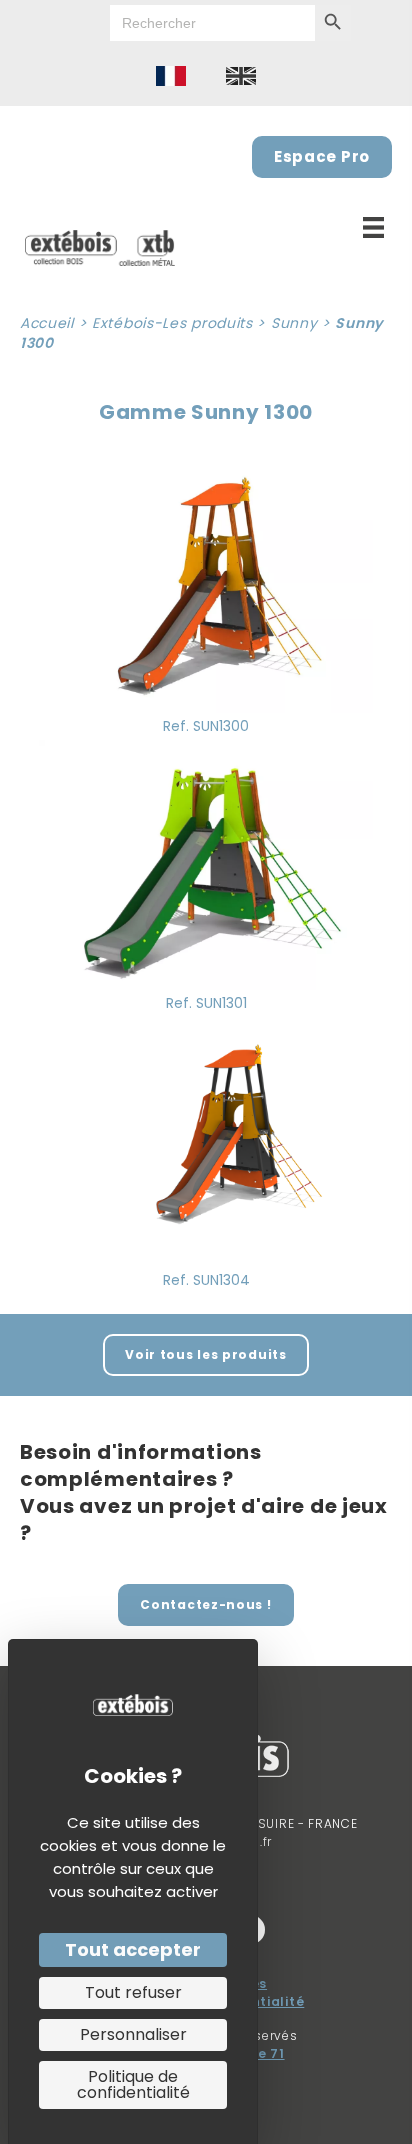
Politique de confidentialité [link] (133, 2084)
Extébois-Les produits (172, 323)
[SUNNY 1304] (206, 1140)
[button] (205, 1355)
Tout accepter (133, 1949)
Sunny (294, 323)
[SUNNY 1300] (206, 586)
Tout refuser (133, 1992)
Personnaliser (133, 2034)
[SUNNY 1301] (206, 863)
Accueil (47, 323)
